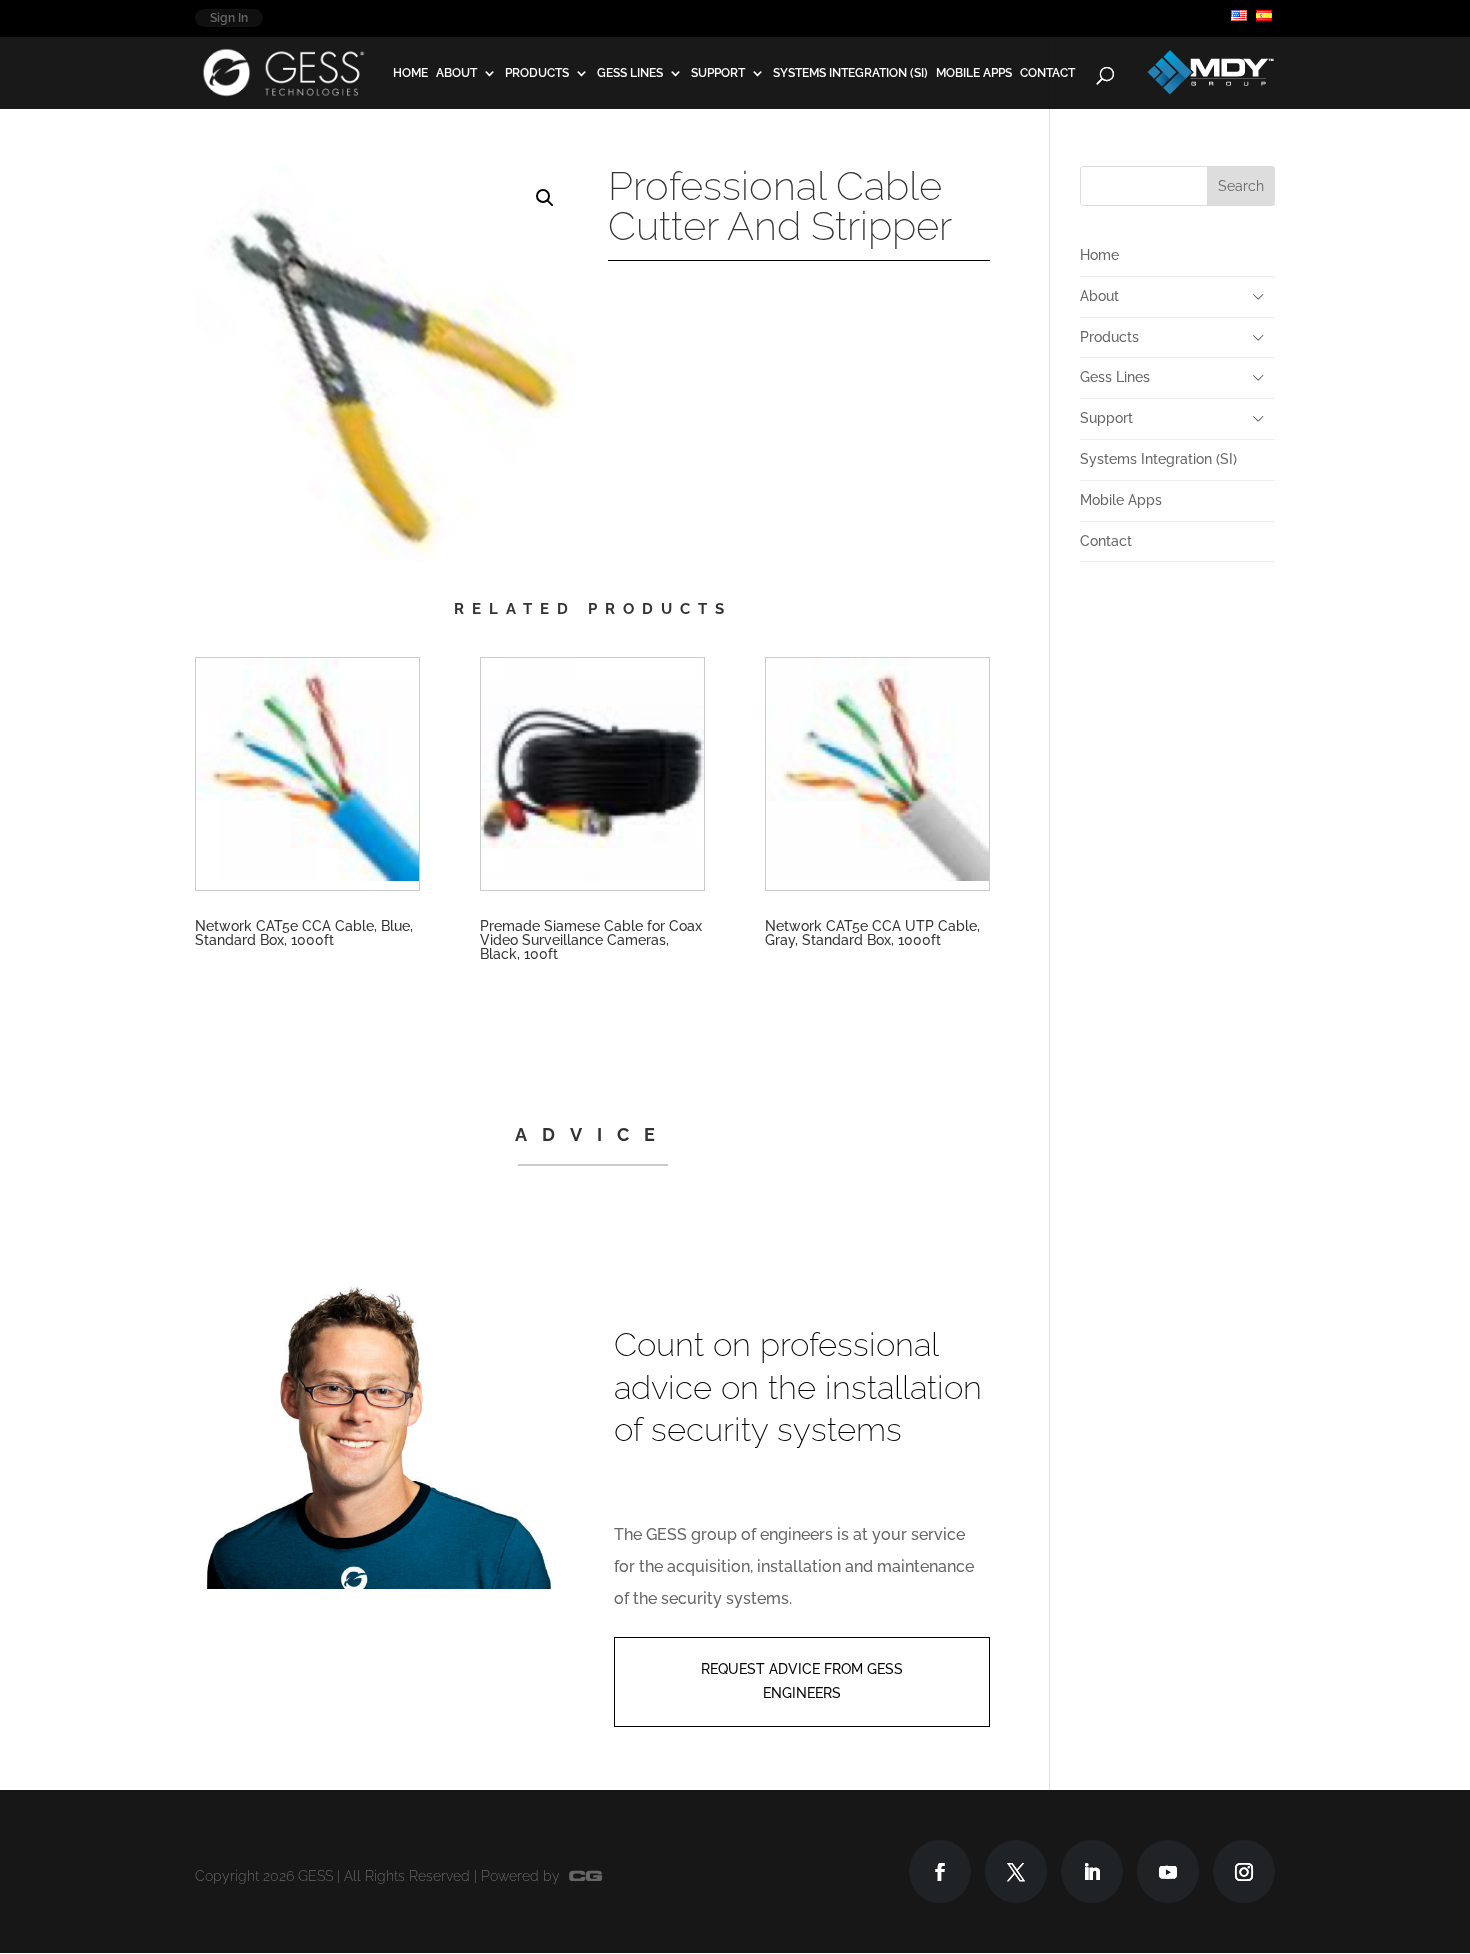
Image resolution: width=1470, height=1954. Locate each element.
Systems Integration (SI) (850, 73)
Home (410, 73)
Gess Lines (630, 73)
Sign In (229, 18)
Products (537, 73)
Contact (1047, 73)
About (456, 73)
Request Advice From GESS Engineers (802, 1681)
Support (718, 73)
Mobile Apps (974, 73)
